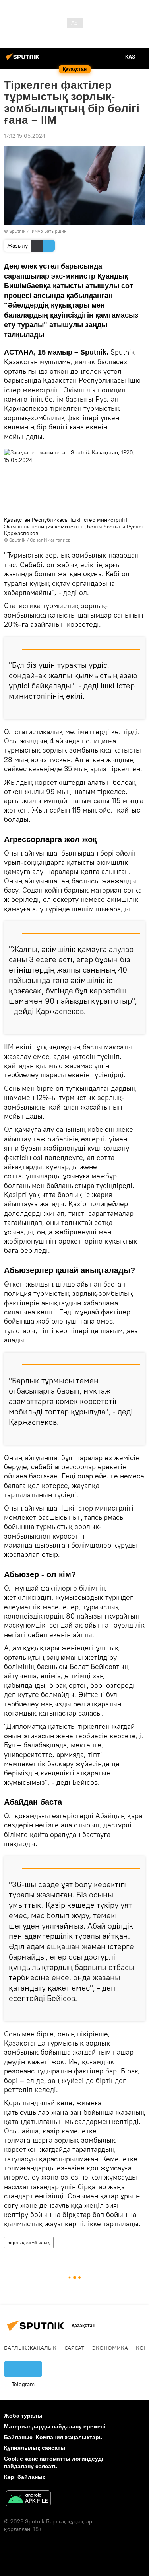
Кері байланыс (25, 2477)
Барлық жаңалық (30, 2348)
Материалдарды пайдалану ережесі (55, 2426)
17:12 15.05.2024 (25, 136)
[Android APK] (28, 2499)
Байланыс (18, 2437)
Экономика (110, 2348)
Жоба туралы (23, 2416)
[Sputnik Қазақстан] (24, 60)
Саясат (74, 2348)
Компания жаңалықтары (70, 2437)
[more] (136, 710)
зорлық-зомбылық (29, 2242)
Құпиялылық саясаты (35, 2448)
